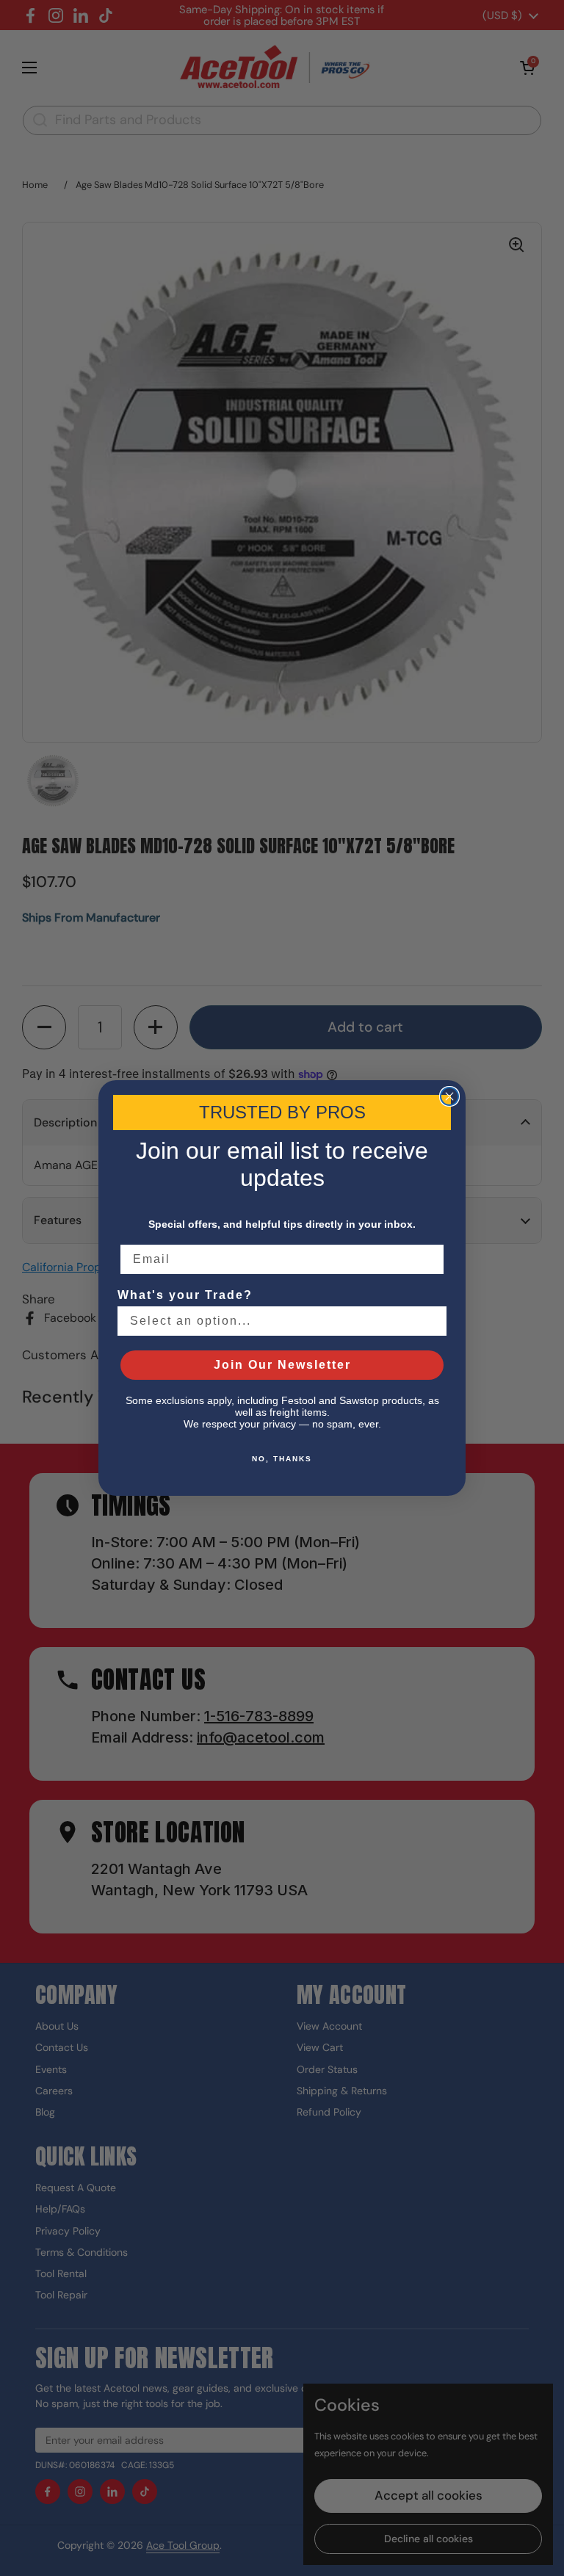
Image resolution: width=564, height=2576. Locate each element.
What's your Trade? (185, 1295)
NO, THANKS (282, 1459)
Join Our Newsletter (282, 1365)
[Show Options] (433, 1321)
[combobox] (278, 1321)
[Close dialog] (449, 1096)
